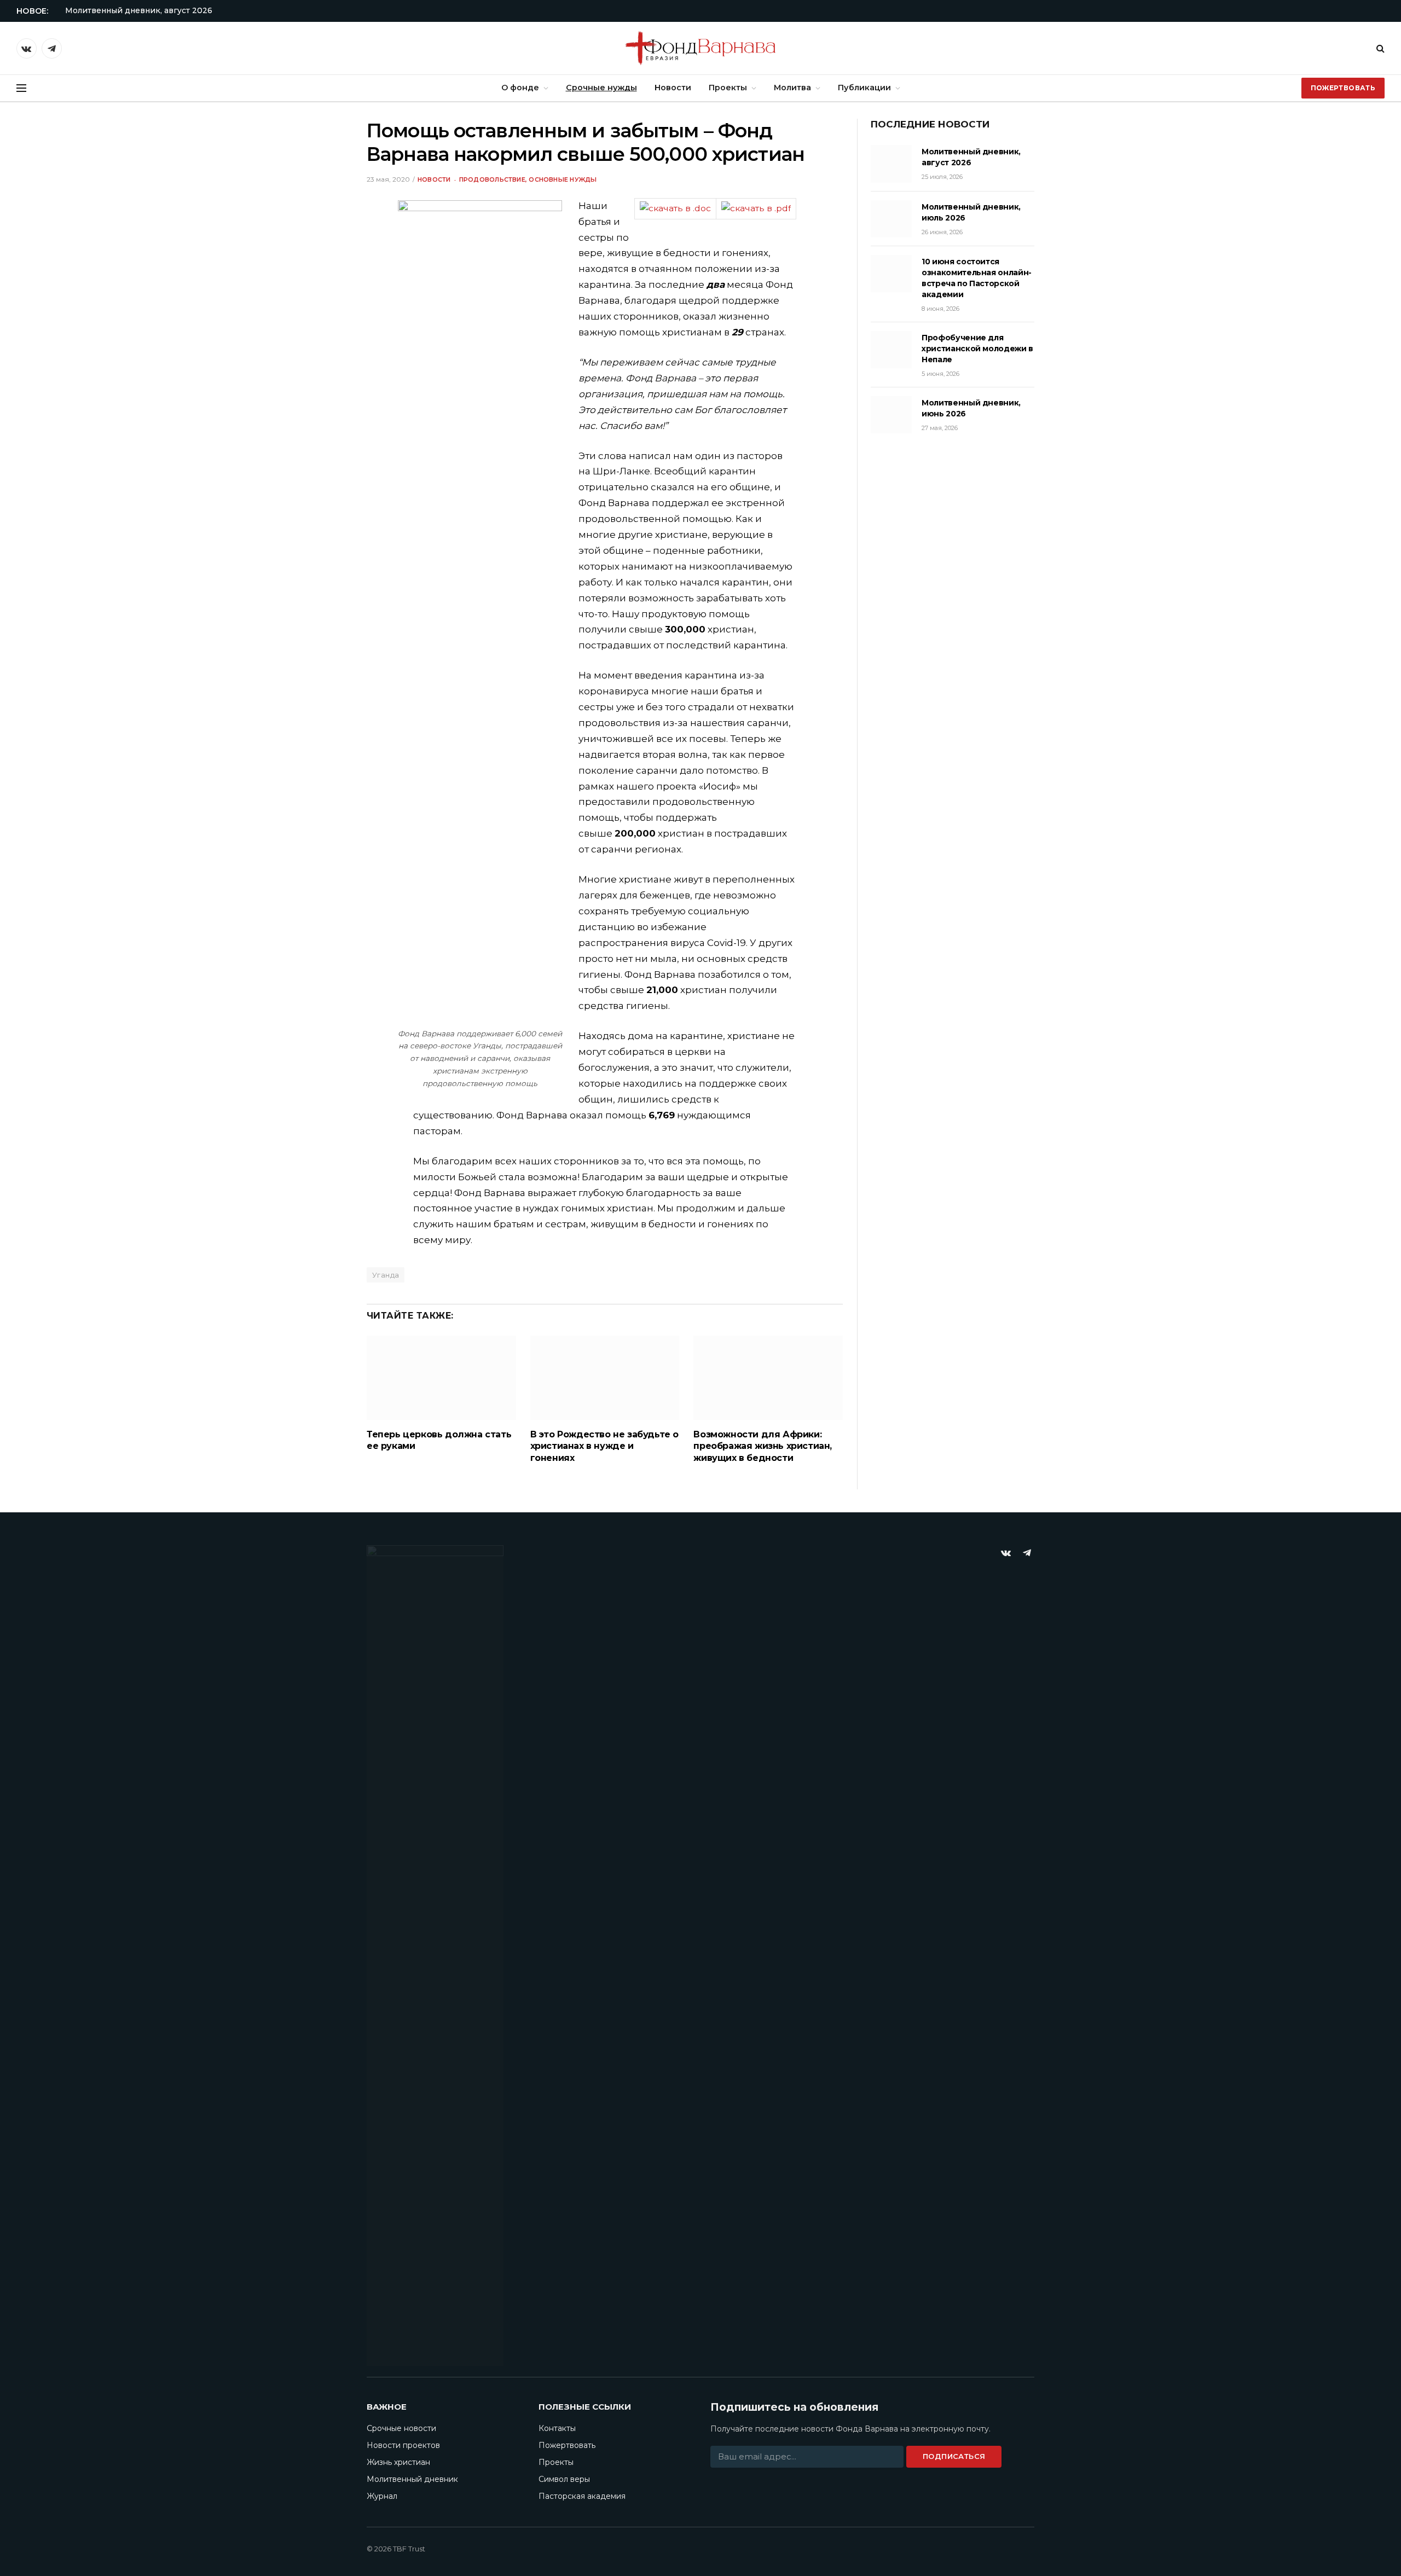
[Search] (1379, 48)
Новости (673, 88)
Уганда (386, 1275)
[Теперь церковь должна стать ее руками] (441, 1377)
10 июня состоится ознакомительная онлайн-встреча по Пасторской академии (977, 278)
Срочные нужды (601, 88)
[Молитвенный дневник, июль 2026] (891, 219)
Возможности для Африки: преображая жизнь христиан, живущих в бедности (763, 1446)
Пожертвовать (1343, 88)
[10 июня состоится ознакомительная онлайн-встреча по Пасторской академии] (891, 274)
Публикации (864, 88)
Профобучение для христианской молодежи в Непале (977, 349)
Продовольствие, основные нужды (528, 179)
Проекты (728, 88)
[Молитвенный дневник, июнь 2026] (891, 415)
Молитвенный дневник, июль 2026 (971, 212)
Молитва (792, 88)
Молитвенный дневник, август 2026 (139, 10)
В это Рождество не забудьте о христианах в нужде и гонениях (604, 1446)
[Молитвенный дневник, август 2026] (891, 164)
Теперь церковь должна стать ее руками (439, 1440)
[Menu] (21, 88)
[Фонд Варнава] (700, 48)
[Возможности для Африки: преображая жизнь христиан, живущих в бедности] (768, 1377)
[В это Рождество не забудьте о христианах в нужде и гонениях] (605, 1377)
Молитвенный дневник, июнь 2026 (971, 408)
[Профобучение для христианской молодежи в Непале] (891, 350)
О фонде (520, 88)
